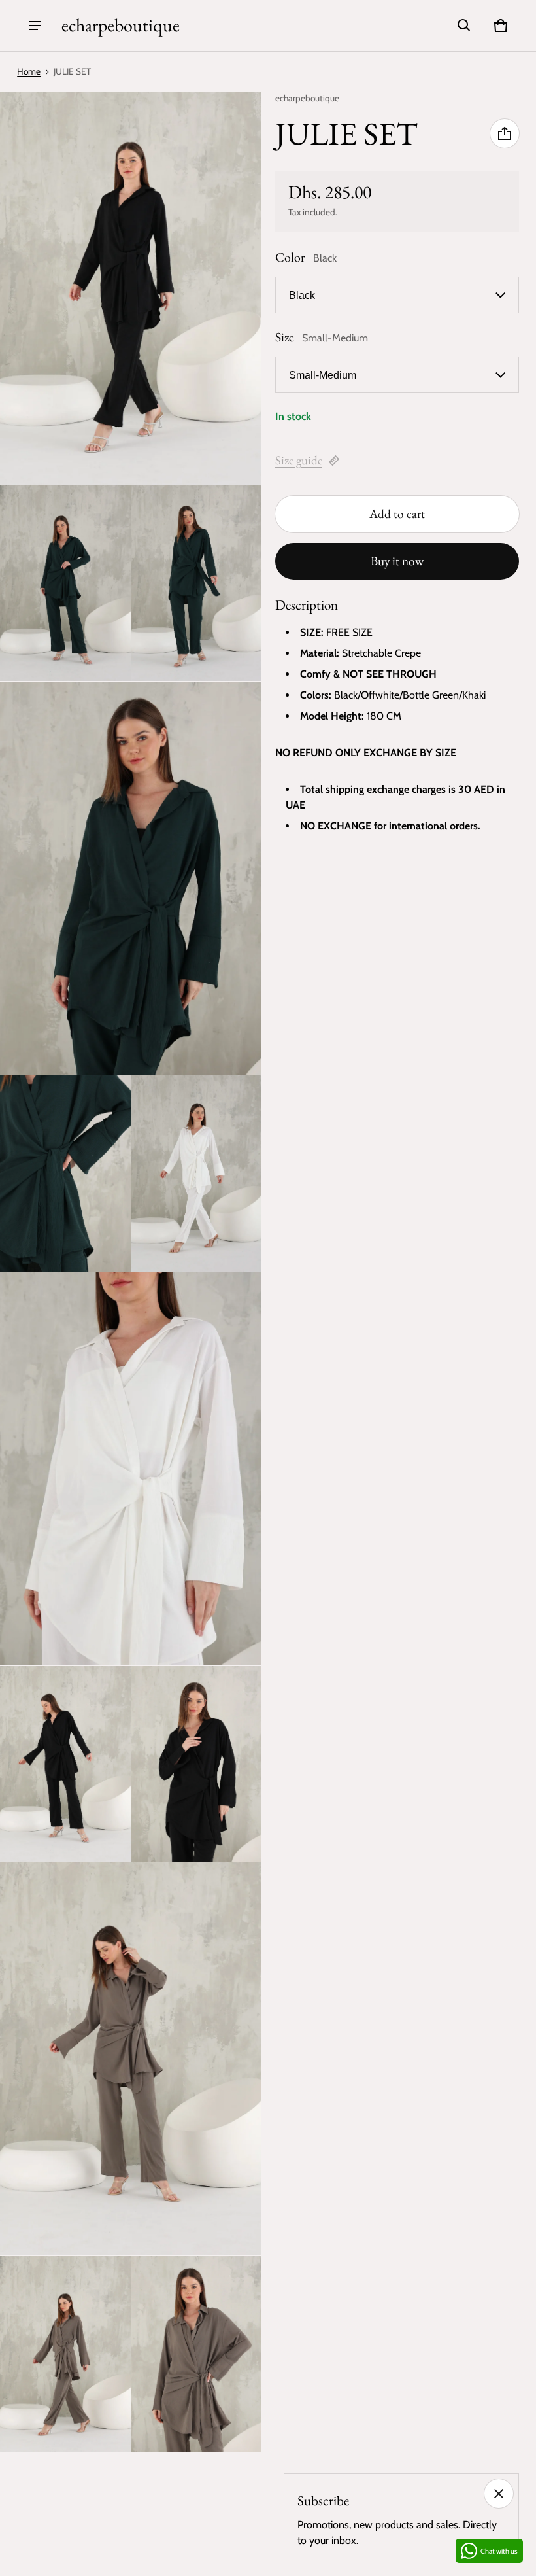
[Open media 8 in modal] (65, 1764)
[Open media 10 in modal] (131, 2059)
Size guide (299, 460)
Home (29, 71)
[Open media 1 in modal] (131, 288)
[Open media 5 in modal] (65, 1174)
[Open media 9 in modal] (197, 1764)
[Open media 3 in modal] (197, 583)
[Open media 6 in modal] (197, 1174)
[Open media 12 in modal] (197, 2354)
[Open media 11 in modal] (65, 2354)
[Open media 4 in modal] (131, 878)
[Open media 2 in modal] (65, 583)
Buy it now (397, 561)
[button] (464, 26)
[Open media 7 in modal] (131, 1469)
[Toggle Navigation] (35, 26)
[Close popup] (499, 2494)
